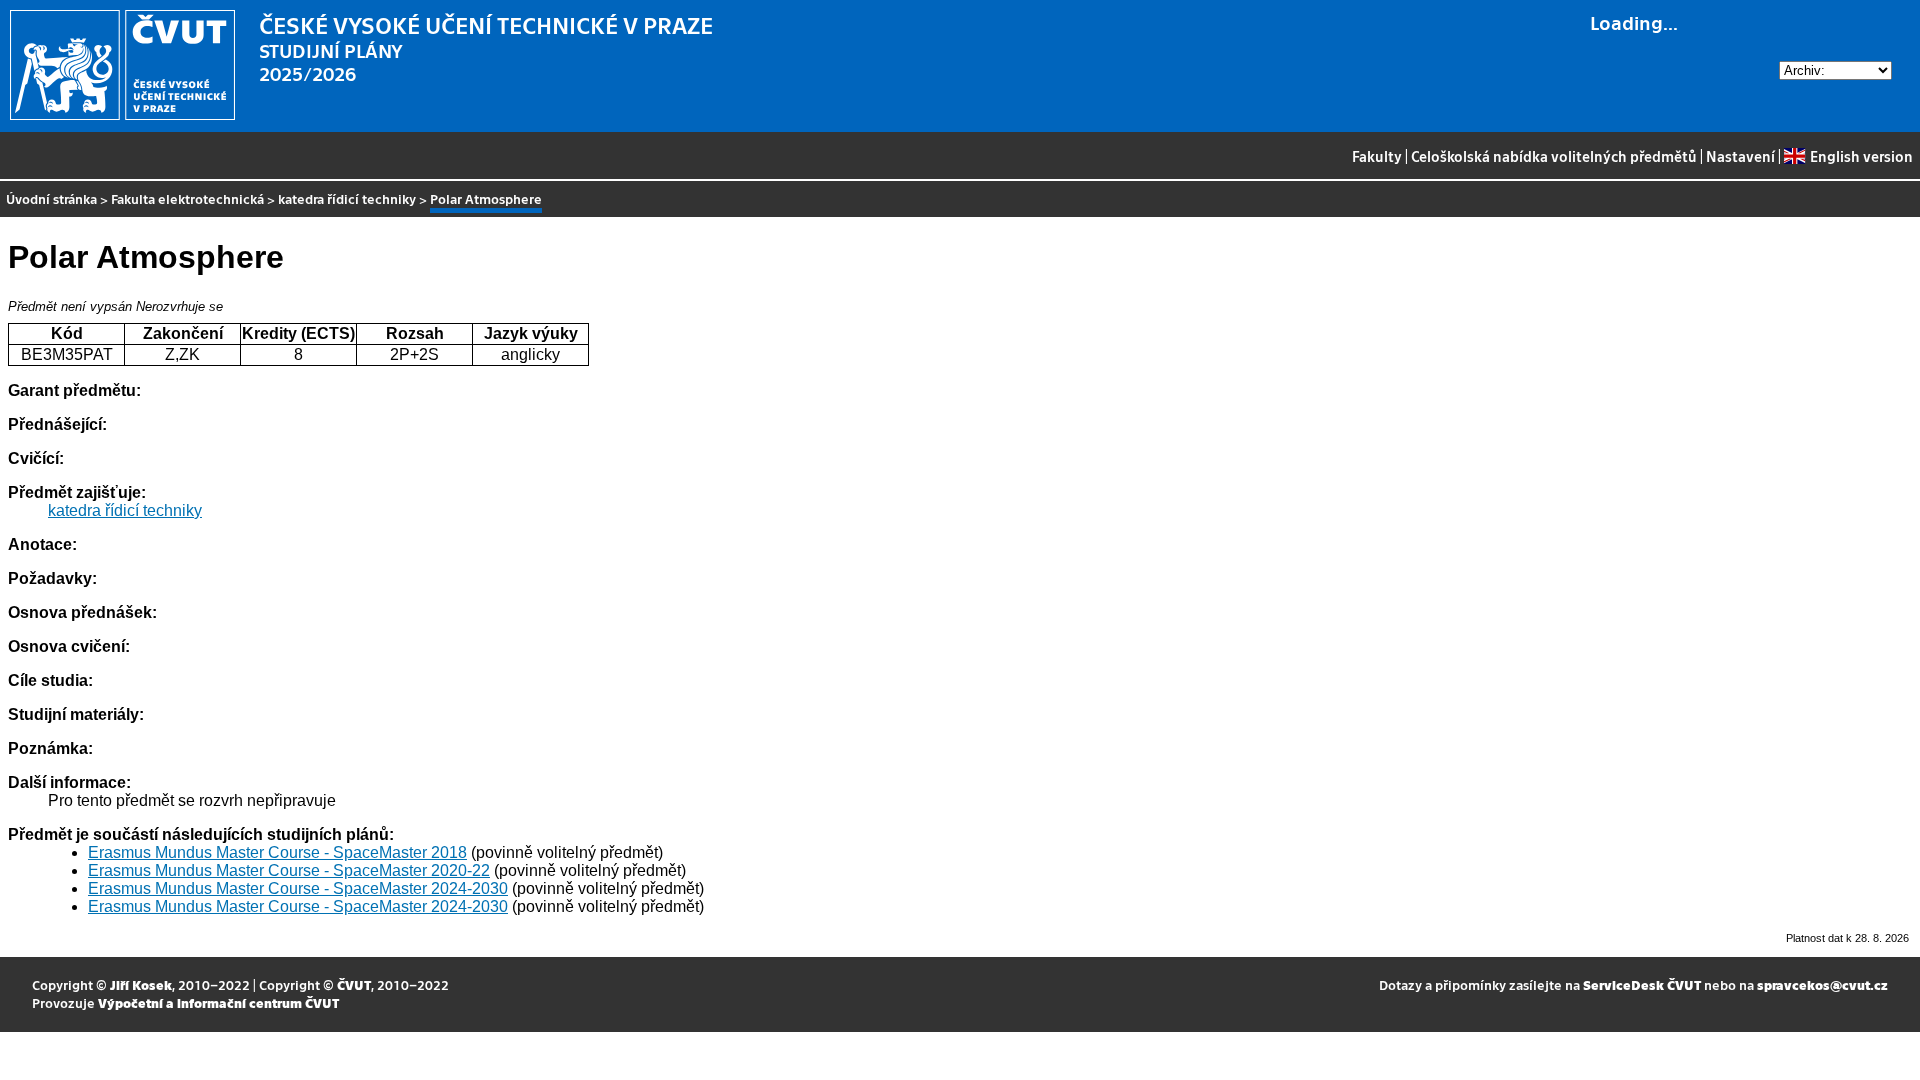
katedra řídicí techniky (347, 198)
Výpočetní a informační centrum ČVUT (218, 1002)
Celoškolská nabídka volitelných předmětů (1554, 156)
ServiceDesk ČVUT (1642, 984)
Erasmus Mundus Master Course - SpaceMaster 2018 (277, 852)
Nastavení (1740, 156)
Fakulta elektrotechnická (187, 198)
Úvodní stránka (51, 198)
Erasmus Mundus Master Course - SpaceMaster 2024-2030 (298, 888)
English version (1861, 156)
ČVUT (354, 984)
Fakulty (1377, 156)
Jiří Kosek (141, 984)
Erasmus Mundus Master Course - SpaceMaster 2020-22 (289, 870)
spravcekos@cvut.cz (1822, 984)
